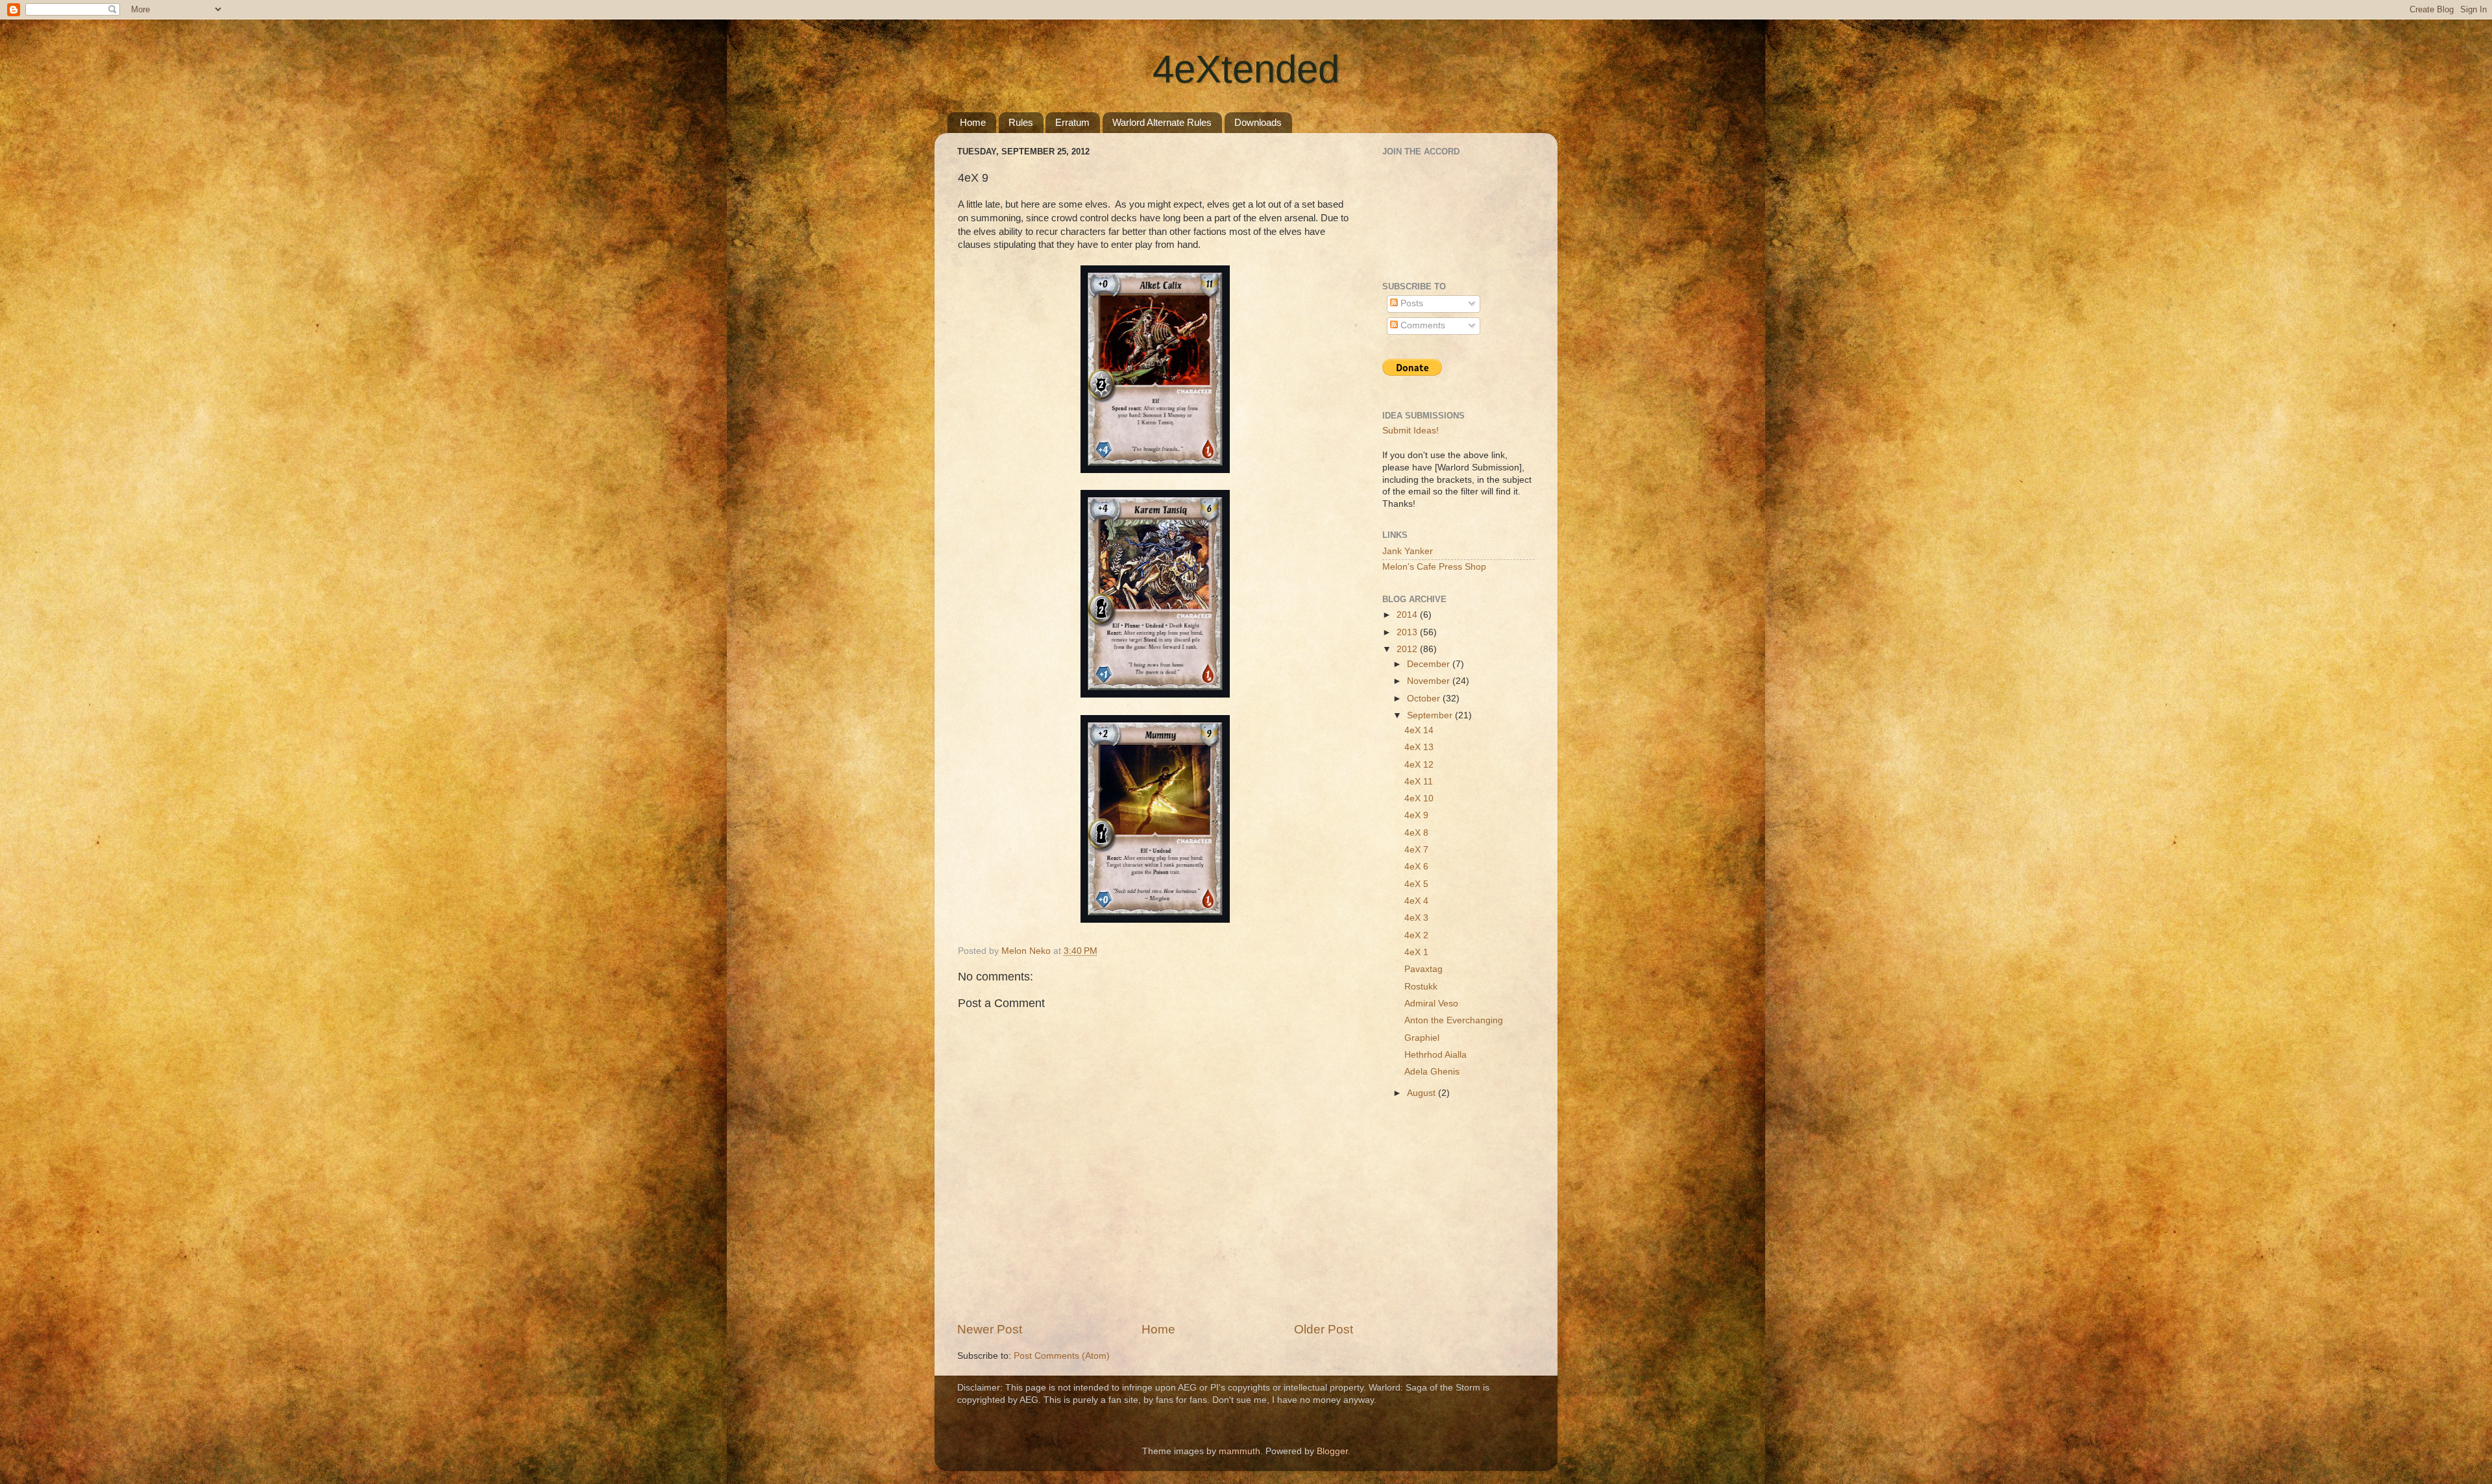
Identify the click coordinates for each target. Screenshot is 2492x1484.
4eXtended (1246, 69)
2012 (1408, 649)
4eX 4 (1416, 901)
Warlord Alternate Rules (1162, 122)
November (1430, 681)
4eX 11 (1419, 782)
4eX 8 (1416, 833)
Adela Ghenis (1432, 1072)
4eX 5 (1416, 884)
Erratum (1072, 122)
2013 (1408, 632)
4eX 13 (1419, 747)
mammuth (1240, 1451)
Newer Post (990, 1329)
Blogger (1332, 1451)
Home (973, 122)
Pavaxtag (1423, 969)
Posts (1411, 303)
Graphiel (1422, 1038)
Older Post (1324, 1329)
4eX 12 (1419, 765)
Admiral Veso (1431, 1004)
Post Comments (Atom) (1062, 1356)
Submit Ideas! (1411, 431)
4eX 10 (1419, 798)
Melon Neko (1027, 951)
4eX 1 (1416, 952)
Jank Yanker (1408, 551)
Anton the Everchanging (1454, 1020)
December (1430, 664)
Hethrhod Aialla (1435, 1055)
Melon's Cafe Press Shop (1434, 567)
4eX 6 (1416, 867)
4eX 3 (1416, 918)
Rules (1021, 122)
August (1423, 1093)
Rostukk (1421, 987)
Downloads (1258, 122)
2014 (1408, 615)
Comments (1422, 325)
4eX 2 (1416, 935)
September (1431, 715)
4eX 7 (1416, 850)
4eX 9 (1416, 815)
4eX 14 (1419, 730)
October (1425, 699)
